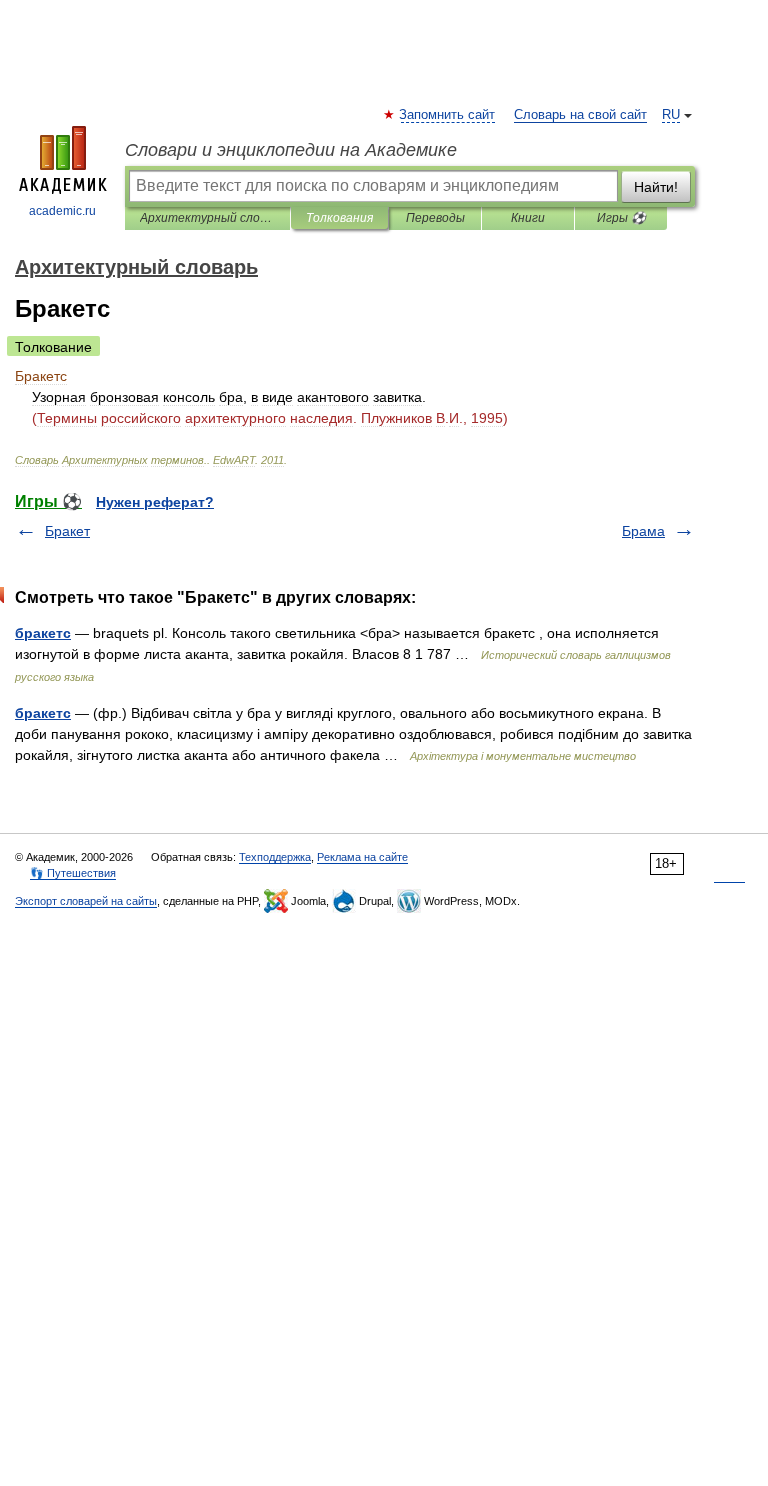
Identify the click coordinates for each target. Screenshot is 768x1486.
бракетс (43, 633)
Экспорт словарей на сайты (86, 901)
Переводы (435, 218)
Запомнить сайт (448, 115)
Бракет (67, 531)
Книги (528, 218)
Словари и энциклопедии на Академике (291, 150)
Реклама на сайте (362, 857)
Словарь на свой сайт (580, 115)
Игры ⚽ (621, 218)
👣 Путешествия (73, 873)
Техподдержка (275, 857)
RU (671, 115)
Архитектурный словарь (207, 218)
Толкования (339, 218)
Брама (643, 531)
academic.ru (62, 211)
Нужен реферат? (155, 502)
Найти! (656, 187)
